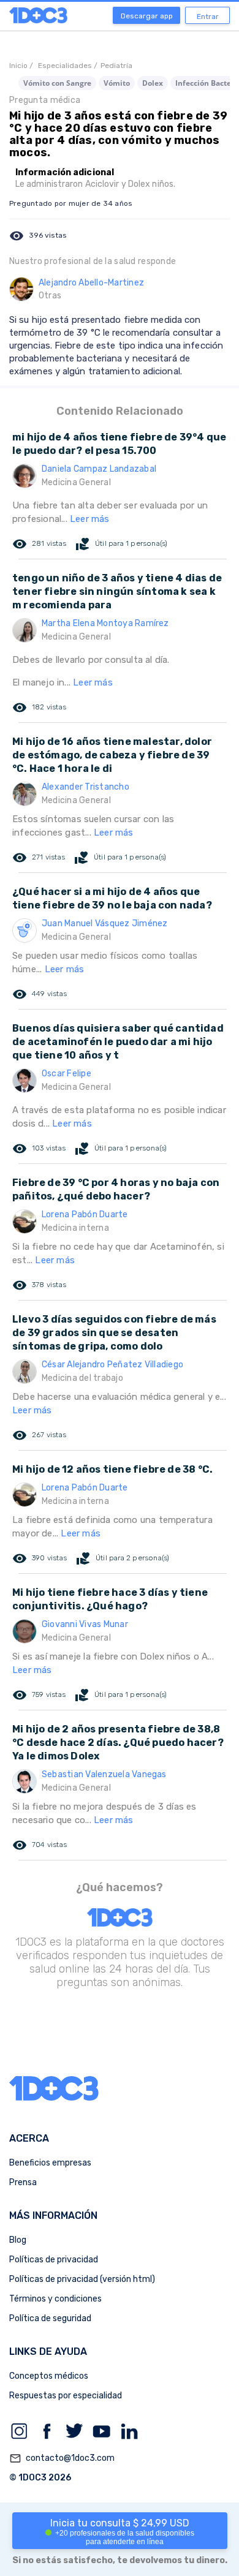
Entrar (208, 17)
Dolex (153, 83)
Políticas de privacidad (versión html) (82, 2279)
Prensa (23, 2182)
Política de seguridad (50, 2318)
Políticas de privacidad (54, 2260)
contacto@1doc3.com (62, 2458)
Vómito (117, 83)
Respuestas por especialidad (66, 2396)
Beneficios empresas (50, 2163)
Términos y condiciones (55, 2299)
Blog (18, 2240)
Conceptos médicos (49, 2376)
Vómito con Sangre (57, 83)
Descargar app (147, 16)
